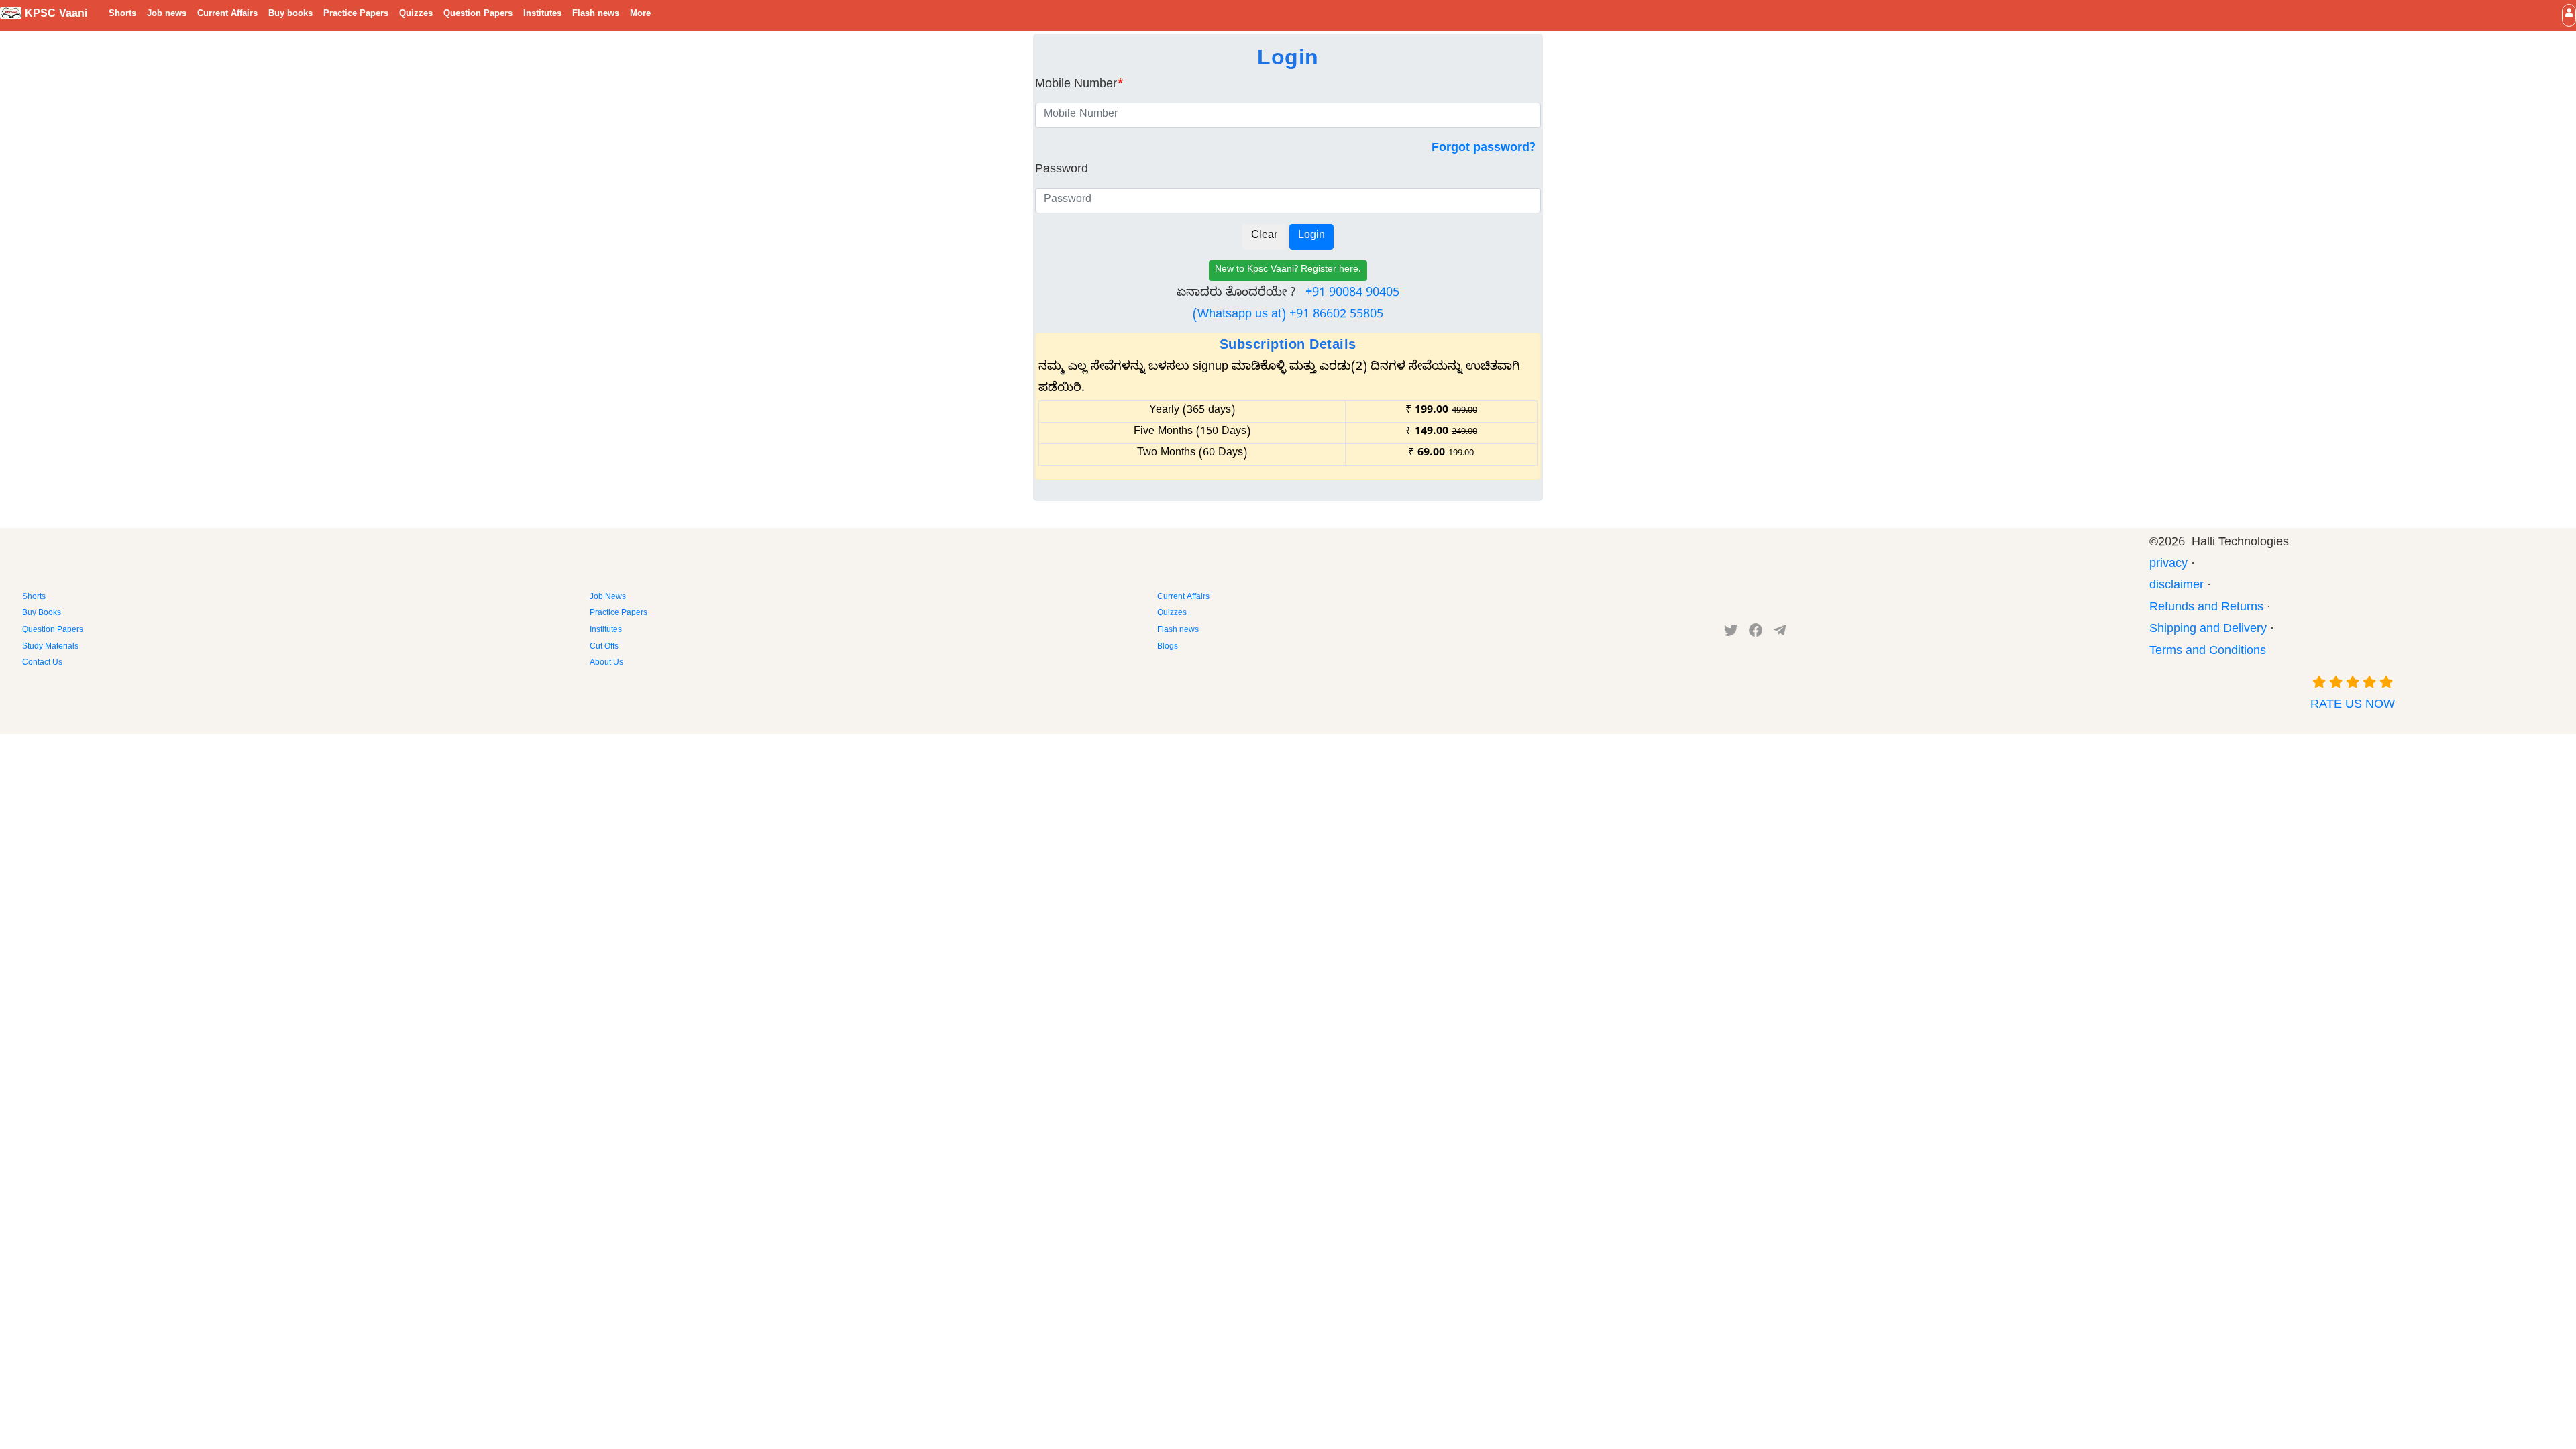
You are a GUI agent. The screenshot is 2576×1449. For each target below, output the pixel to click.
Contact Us (42, 663)
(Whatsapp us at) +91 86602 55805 (1288, 316)
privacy (2168, 565)
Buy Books (42, 614)
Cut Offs (604, 647)
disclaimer (2177, 587)
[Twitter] (1731, 633)
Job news (167, 15)
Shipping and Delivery (2208, 630)
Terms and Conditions (2208, 652)
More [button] (640, 15)
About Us (606, 663)
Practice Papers (356, 15)
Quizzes (416, 15)
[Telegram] (1780, 633)
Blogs (1168, 647)
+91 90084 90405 (1352, 294)
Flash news (596, 15)
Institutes (542, 15)
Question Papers (478, 15)
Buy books (290, 15)
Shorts (122, 15)
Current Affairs (227, 15)
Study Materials (50, 647)
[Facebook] (1756, 633)
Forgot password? (1484, 149)
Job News (608, 598)
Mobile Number (1079, 86)
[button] (2569, 15)
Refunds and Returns (2206, 609)
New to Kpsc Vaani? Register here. (1288, 271)
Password (1062, 171)
